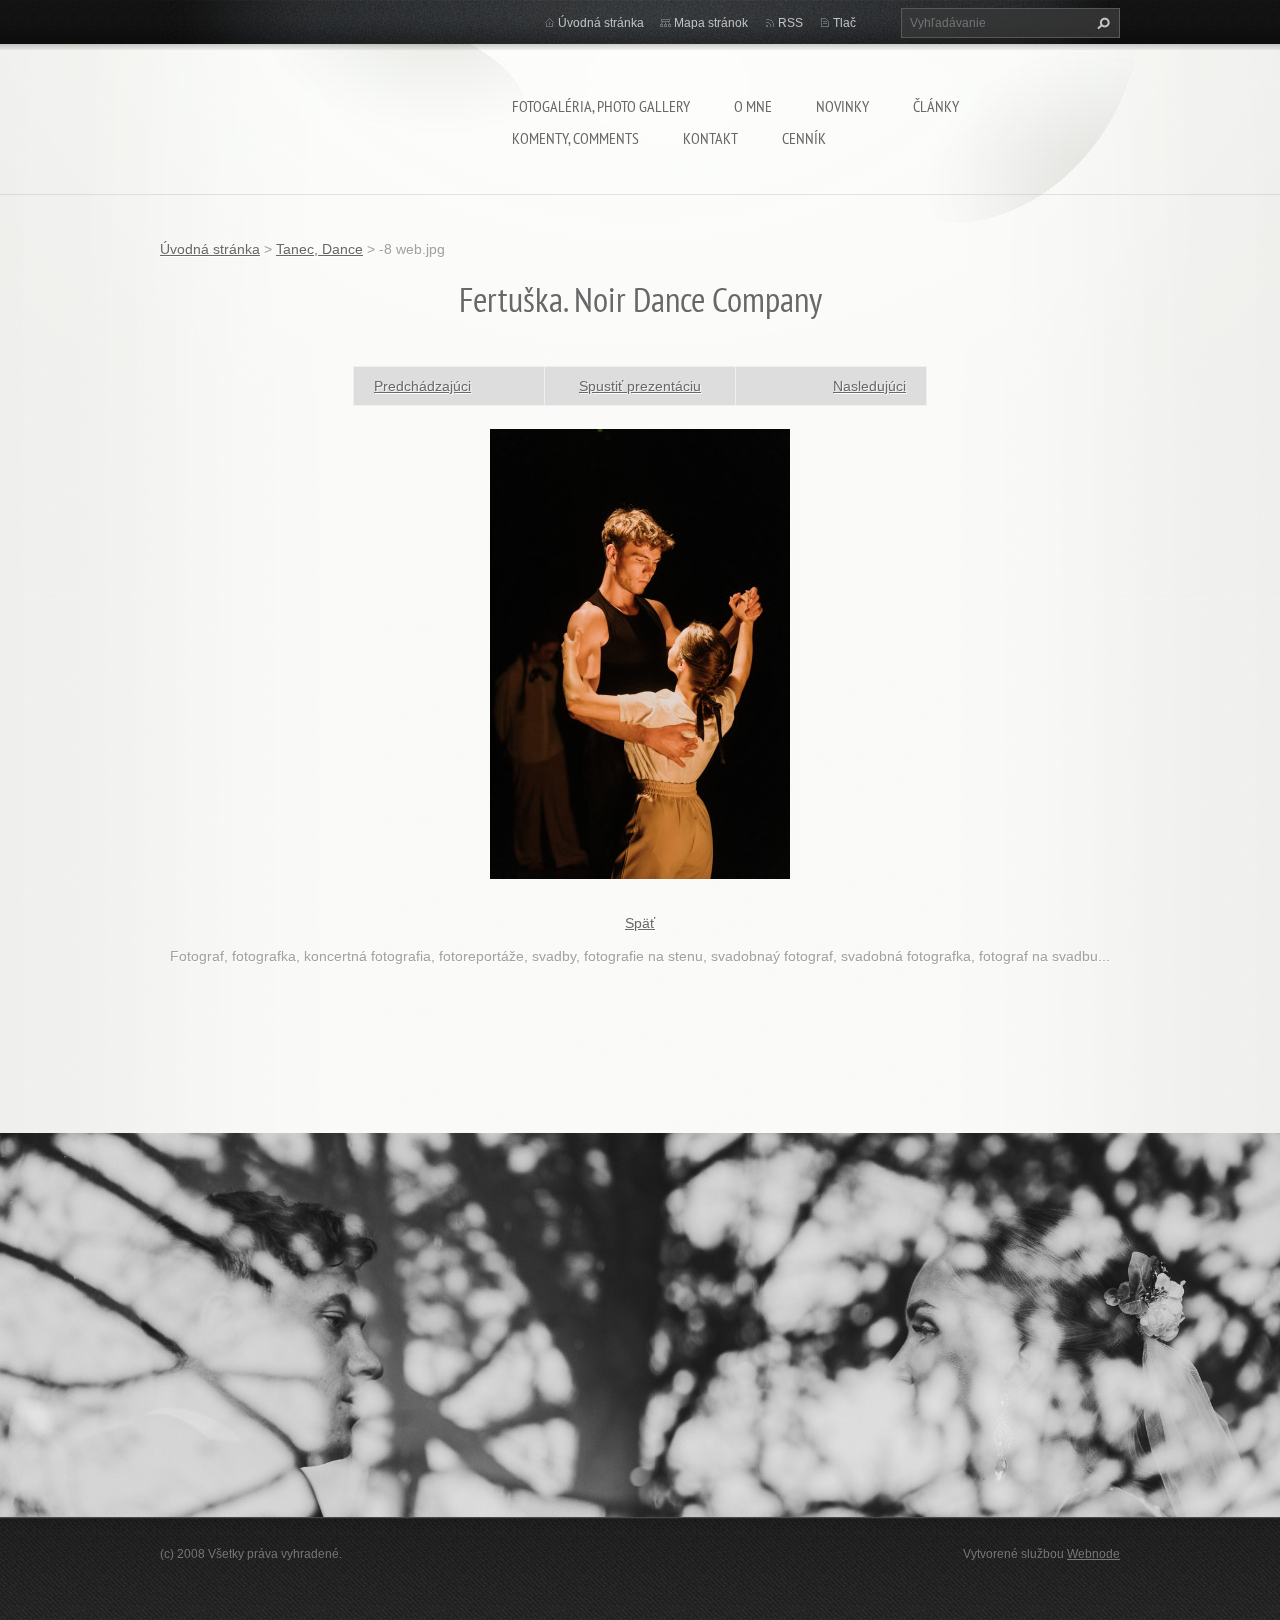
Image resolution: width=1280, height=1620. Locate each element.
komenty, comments (575, 138)
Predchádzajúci (422, 386)
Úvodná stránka (601, 23)
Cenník (804, 138)
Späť (640, 923)
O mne (753, 106)
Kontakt (710, 138)
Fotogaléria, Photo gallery (601, 106)
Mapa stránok (711, 23)
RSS (790, 23)
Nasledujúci (869, 386)
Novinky (842, 106)
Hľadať (1101, 23)
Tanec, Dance (319, 249)
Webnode (1093, 1554)
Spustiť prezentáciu (640, 386)
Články (936, 106)
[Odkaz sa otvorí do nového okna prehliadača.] (640, 652)
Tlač (844, 23)
